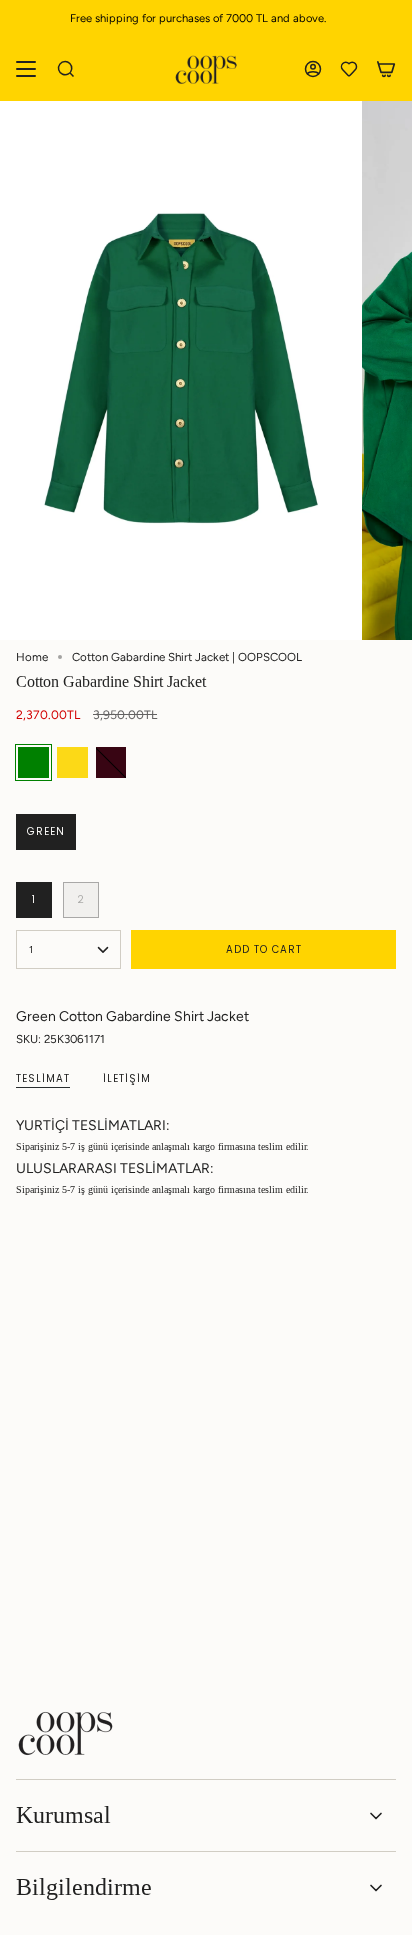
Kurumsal (63, 1815)
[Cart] (386, 69)
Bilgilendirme (84, 1887)
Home (32, 657)
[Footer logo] (66, 1733)
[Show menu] (26, 69)
